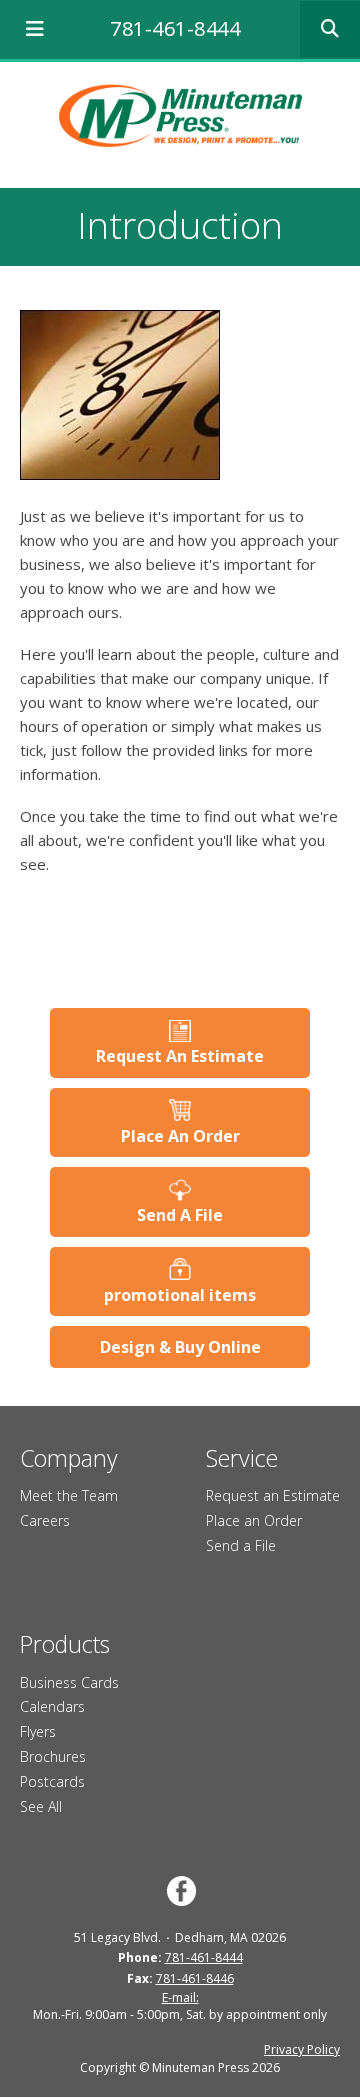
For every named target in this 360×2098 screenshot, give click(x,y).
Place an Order (254, 1520)
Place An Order (180, 1136)
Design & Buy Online (180, 1347)
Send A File (180, 1215)
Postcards (52, 1781)
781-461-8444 (175, 28)
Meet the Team (69, 1495)
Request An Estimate (180, 1056)
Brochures (53, 1756)
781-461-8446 (195, 1978)
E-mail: (180, 1997)
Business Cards (69, 1682)
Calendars (52, 1706)
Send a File (241, 1545)
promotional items (180, 1295)
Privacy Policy (302, 2049)
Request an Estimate (273, 1495)
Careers (45, 1520)
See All (41, 1806)
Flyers (38, 1731)
